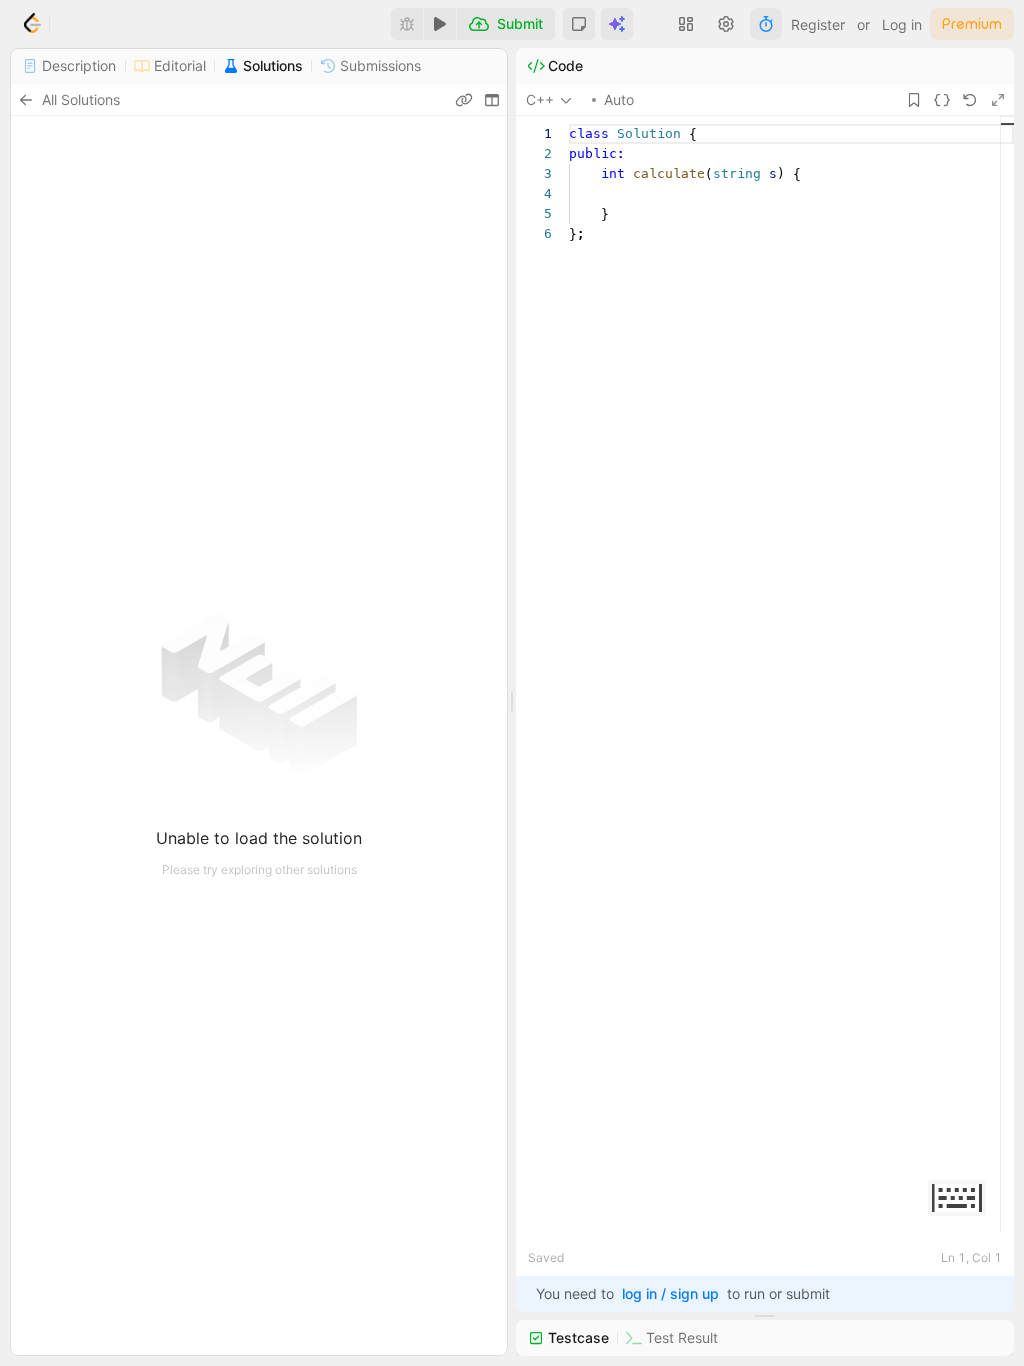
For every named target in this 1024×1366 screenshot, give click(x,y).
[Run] (440, 24)
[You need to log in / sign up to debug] (407, 24)
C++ (540, 99)
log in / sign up (670, 1293)
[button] (579, 24)
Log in (902, 24)
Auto (619, 99)
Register (818, 24)
